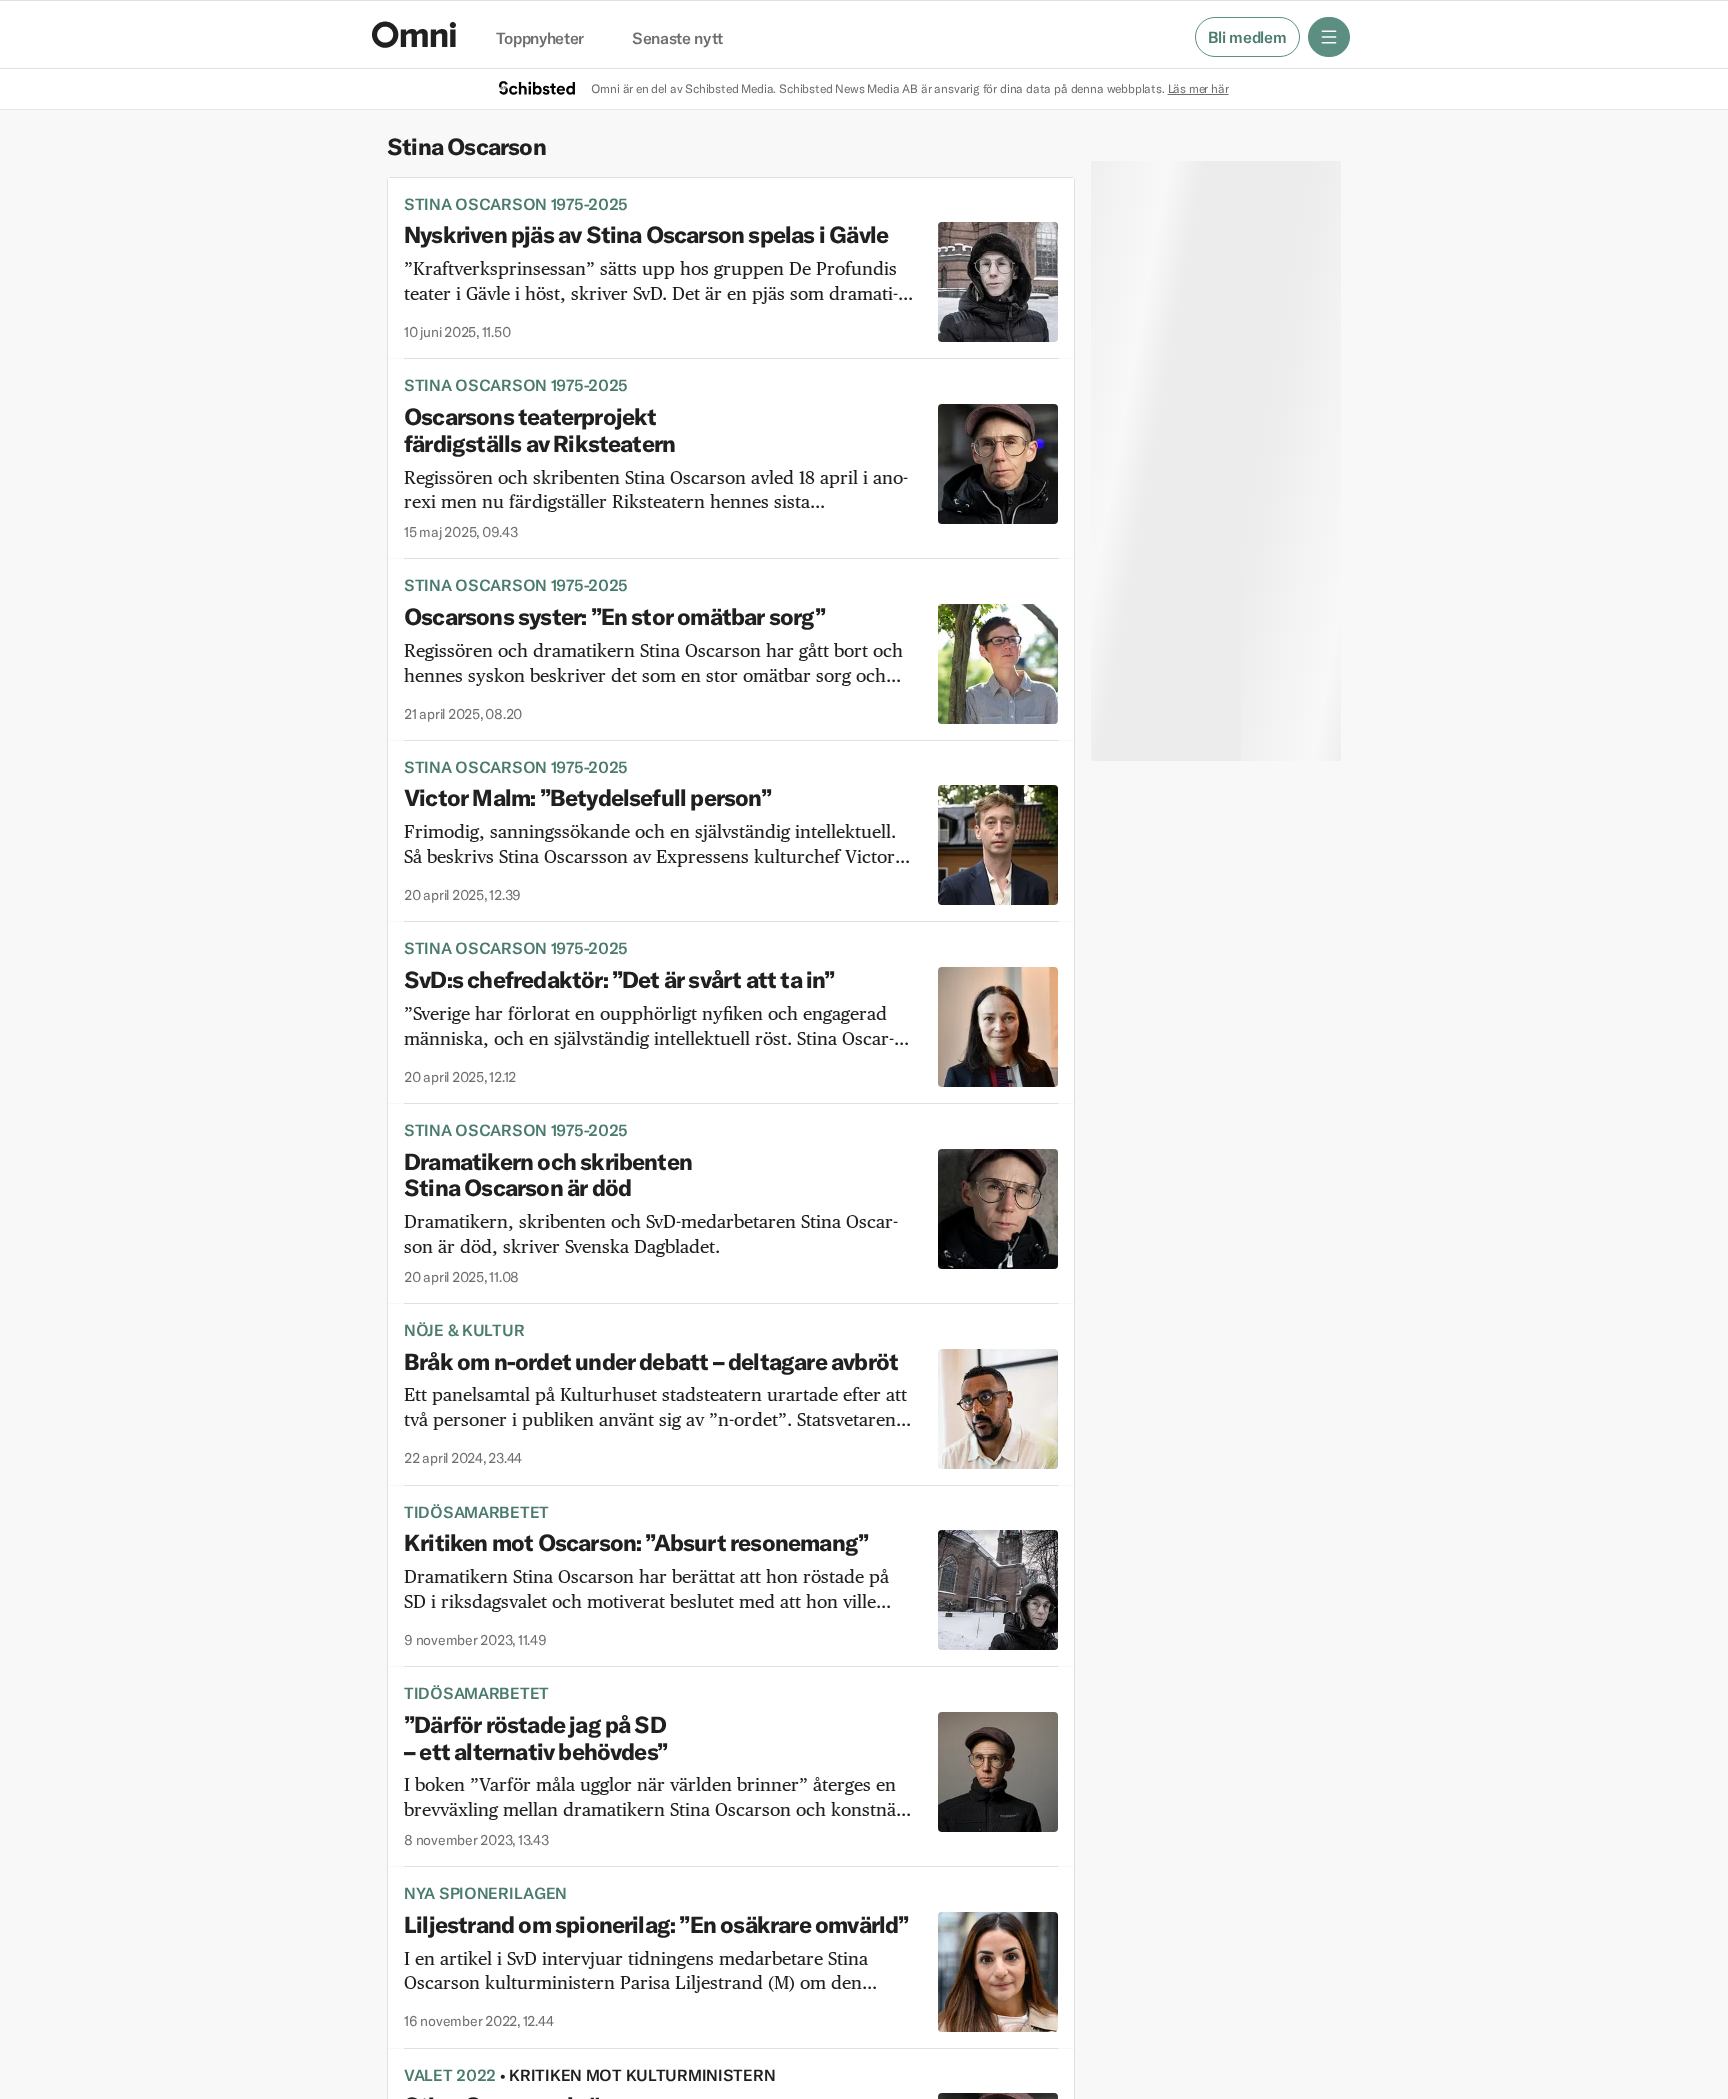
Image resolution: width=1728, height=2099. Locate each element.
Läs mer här (1198, 88)
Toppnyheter (540, 39)
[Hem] (414, 34)
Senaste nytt (677, 39)
